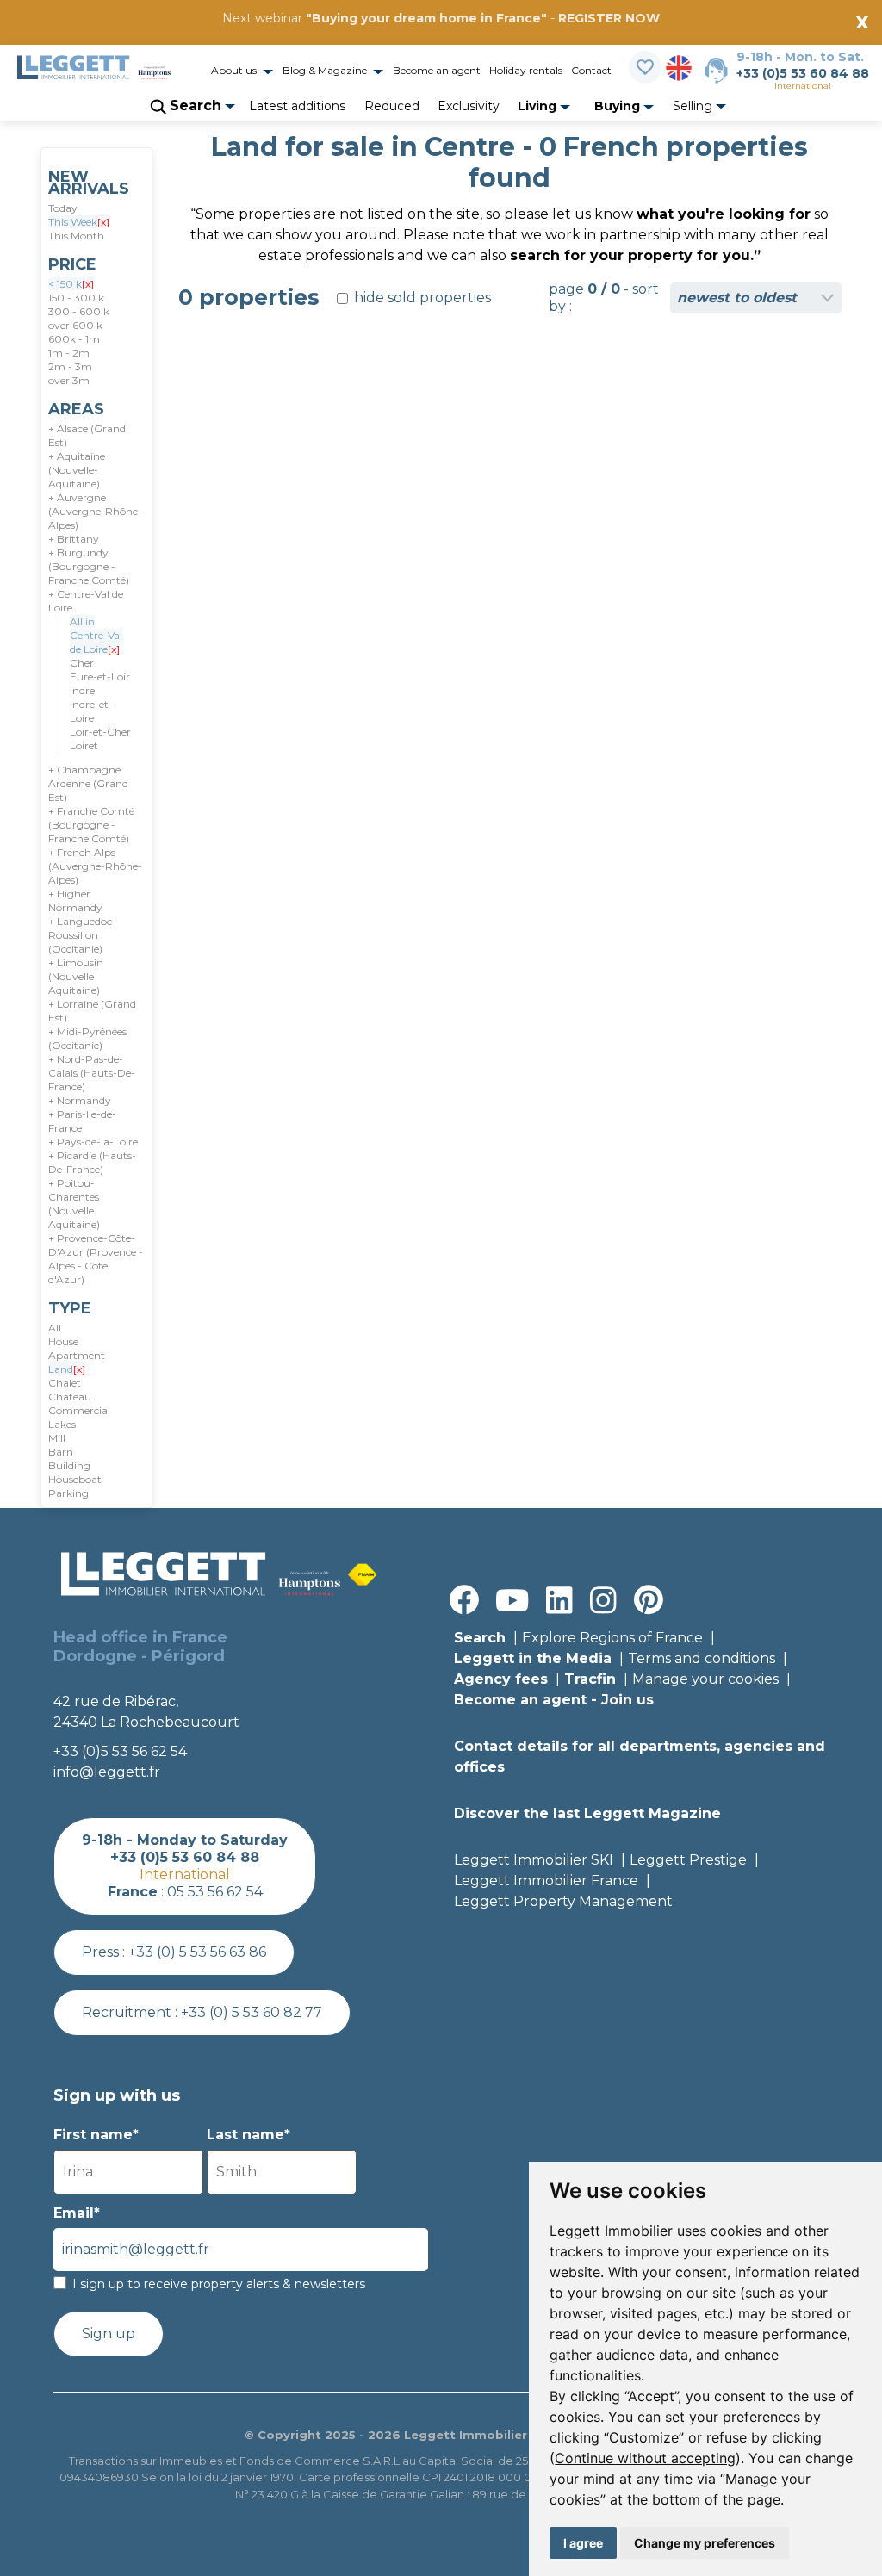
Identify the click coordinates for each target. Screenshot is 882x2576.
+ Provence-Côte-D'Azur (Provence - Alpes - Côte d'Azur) (96, 1259)
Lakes (62, 1424)
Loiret (84, 745)
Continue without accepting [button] (645, 2458)
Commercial (79, 1410)
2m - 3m (70, 366)
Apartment (77, 1355)
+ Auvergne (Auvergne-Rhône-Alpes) (95, 511)
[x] (103, 222)
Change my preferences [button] (705, 2543)
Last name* (248, 2135)
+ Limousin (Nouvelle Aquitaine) (76, 976)
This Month (76, 236)
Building (69, 1465)
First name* (96, 2135)
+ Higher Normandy (75, 900)
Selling (694, 106)
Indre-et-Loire (91, 711)
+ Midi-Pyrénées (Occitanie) (87, 1038)
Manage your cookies (705, 1679)
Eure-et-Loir (100, 677)
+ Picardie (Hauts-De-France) (92, 1162)
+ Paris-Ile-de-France (82, 1121)
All (55, 1328)
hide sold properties (421, 298)
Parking (68, 1493)
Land (67, 1369)
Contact (591, 70)
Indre (82, 690)
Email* (77, 2213)
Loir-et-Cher (100, 732)
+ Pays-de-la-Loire (93, 1142)
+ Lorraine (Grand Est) (92, 1011)
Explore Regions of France (612, 1638)
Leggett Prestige (688, 1860)
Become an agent (437, 70)
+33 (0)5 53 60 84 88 (803, 73)
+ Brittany (74, 539)
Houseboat (75, 1479)
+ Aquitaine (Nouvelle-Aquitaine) (77, 470)
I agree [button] (583, 2543)
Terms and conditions (702, 1658)
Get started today (543, 40)
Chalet (65, 1383)
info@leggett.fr (107, 1772)
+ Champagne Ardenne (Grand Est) (88, 783)
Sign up (109, 2334)
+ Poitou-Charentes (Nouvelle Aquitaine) (74, 1204)
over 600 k (75, 325)
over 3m (69, 380)
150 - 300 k (76, 298)
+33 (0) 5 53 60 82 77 (252, 2012)
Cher (82, 663)
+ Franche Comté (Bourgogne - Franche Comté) (91, 825)
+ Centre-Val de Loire (86, 601)
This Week (79, 222)
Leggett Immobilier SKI (534, 1860)
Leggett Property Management (563, 1901)
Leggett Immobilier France (546, 1881)
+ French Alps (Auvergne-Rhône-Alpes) (95, 866)
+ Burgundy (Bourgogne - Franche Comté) (89, 566)
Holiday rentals (526, 70)
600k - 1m (74, 339)
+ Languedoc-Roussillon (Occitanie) (82, 935)
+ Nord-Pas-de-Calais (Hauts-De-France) (92, 1073)
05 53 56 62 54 (215, 1892)
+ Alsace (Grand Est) (87, 435)
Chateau (70, 1397)
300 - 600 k (79, 311)
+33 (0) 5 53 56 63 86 (197, 1952)
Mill (57, 1438)
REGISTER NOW (609, 18)
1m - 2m (69, 353)
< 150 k (71, 284)
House (63, 1341)
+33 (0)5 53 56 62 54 (120, 1751)
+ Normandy (80, 1100)
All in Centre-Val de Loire (96, 635)
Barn (61, 1452)
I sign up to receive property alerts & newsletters (219, 2284)
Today (63, 208)
